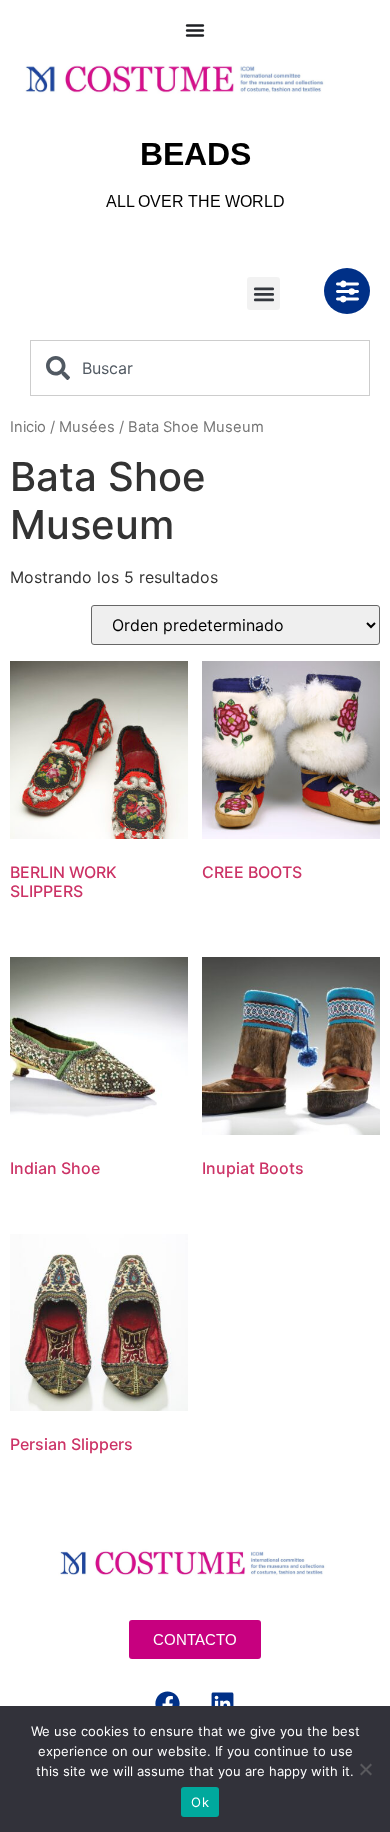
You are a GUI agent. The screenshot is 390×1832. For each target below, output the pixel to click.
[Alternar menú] (195, 30)
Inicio (28, 427)
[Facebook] (168, 1704)
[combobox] (200, 368)
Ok (200, 1802)
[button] (263, 293)
